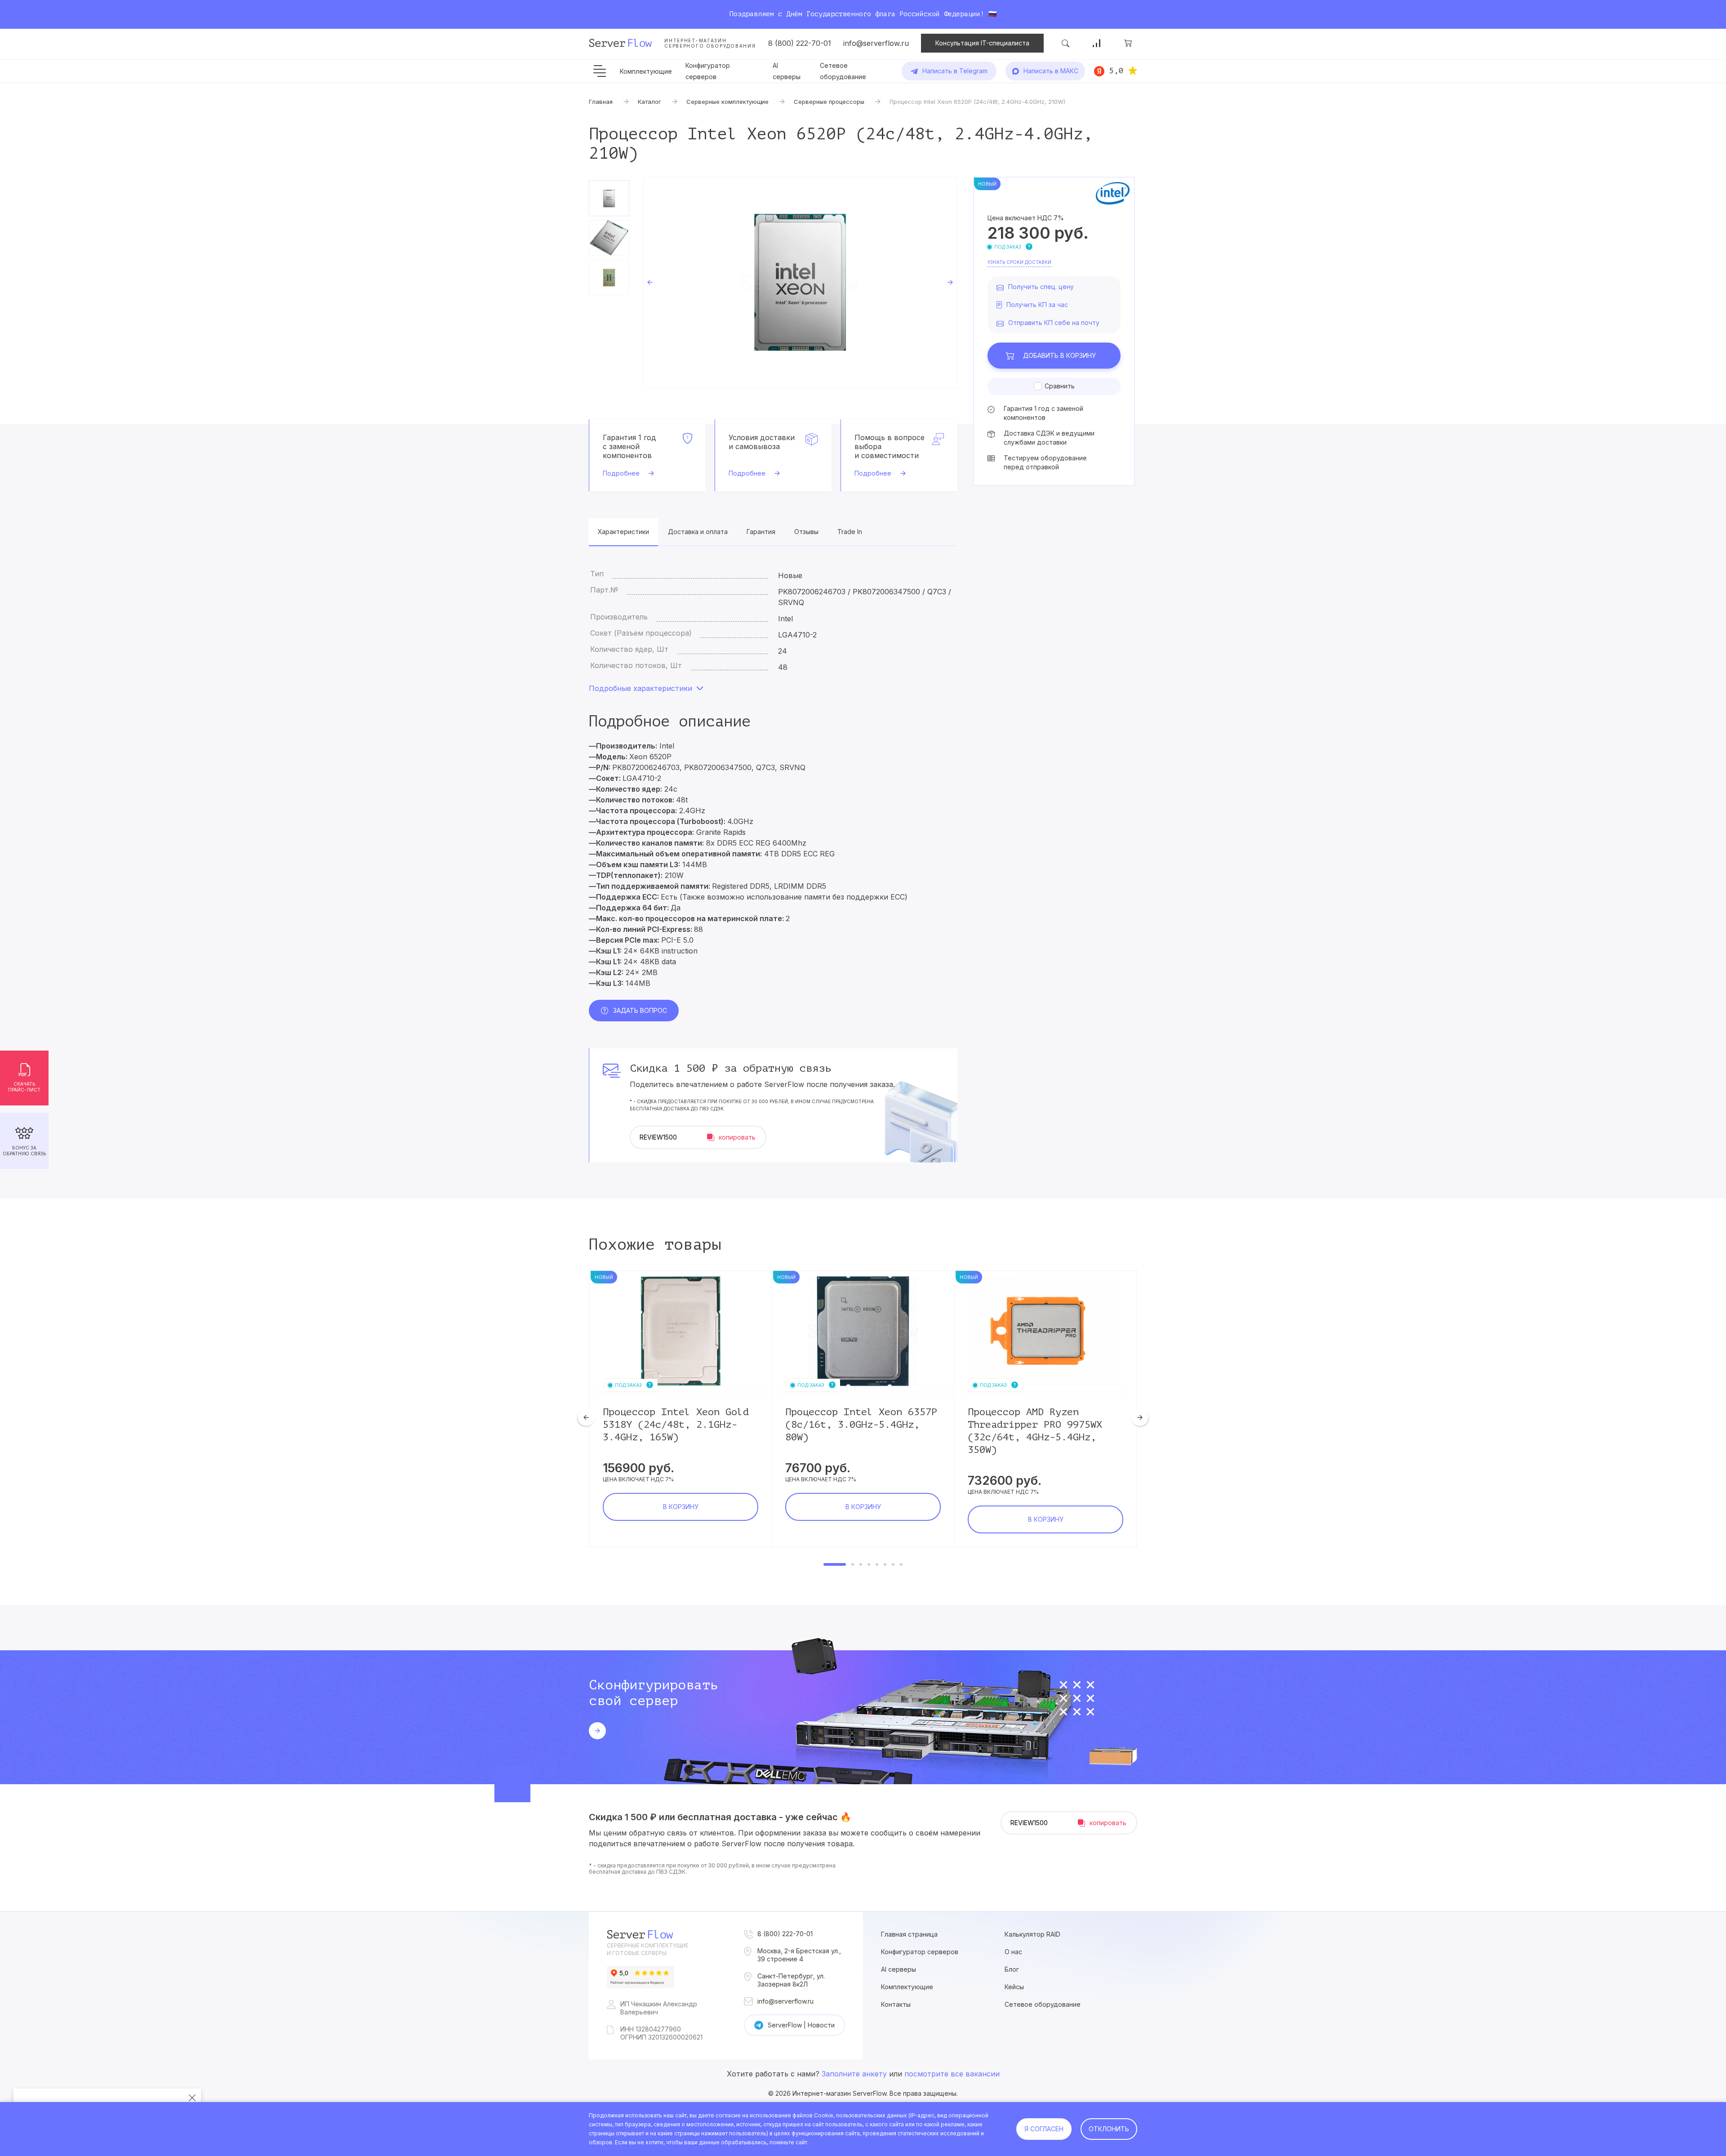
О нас (1013, 1952)
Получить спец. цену (1041, 287)
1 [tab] (835, 1564)
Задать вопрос (640, 1010)
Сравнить (1060, 386)
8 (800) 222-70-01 (800, 43)
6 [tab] (885, 1564)
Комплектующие (646, 71)
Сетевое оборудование (1043, 2004)
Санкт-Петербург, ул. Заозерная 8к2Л (791, 1980)
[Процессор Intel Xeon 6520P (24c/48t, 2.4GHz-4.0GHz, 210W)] (800, 282)
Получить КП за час (1037, 305)
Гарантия (761, 532)
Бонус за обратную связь (24, 1151)
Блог (1012, 1969)
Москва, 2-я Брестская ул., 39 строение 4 (799, 1955)
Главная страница (909, 1934)
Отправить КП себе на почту (1054, 323)
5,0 (1116, 71)
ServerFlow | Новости (801, 2025)
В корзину (1059, 355)
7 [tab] (893, 1564)
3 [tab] (861, 1564)
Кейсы (1014, 1987)
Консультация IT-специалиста (982, 43)
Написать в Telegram (955, 71)
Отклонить (1109, 2129)
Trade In (850, 532)
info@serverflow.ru (876, 43)
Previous (650, 282)
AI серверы (899, 1969)
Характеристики (623, 532)
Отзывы (806, 532)
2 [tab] (853, 1564)
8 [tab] (901, 1564)
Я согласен (1044, 2129)
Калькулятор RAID (1032, 1934)
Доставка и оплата (698, 532)
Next (950, 282)
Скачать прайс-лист (24, 1087)
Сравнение (1097, 43)
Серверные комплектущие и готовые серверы (648, 1949)
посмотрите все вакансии (952, 2074)
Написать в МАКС (1051, 71)
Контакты (896, 2004)
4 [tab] (869, 1564)
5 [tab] (877, 1564)
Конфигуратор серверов (920, 1952)
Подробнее (621, 473)
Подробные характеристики (641, 688)
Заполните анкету (854, 2074)
